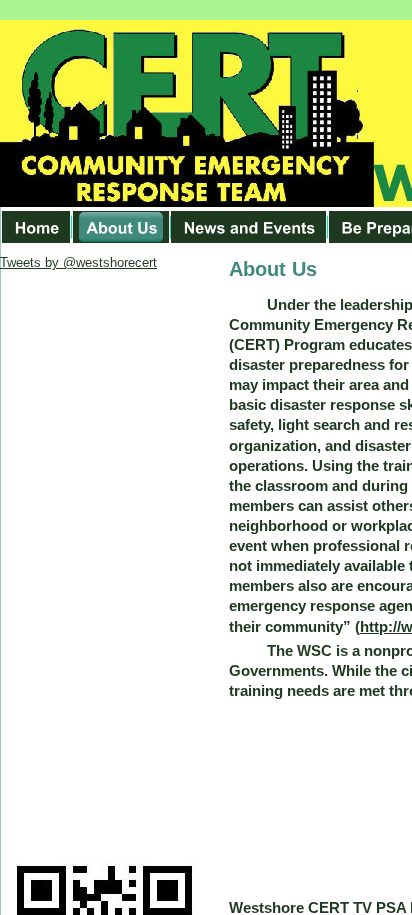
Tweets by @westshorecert (78, 262)
